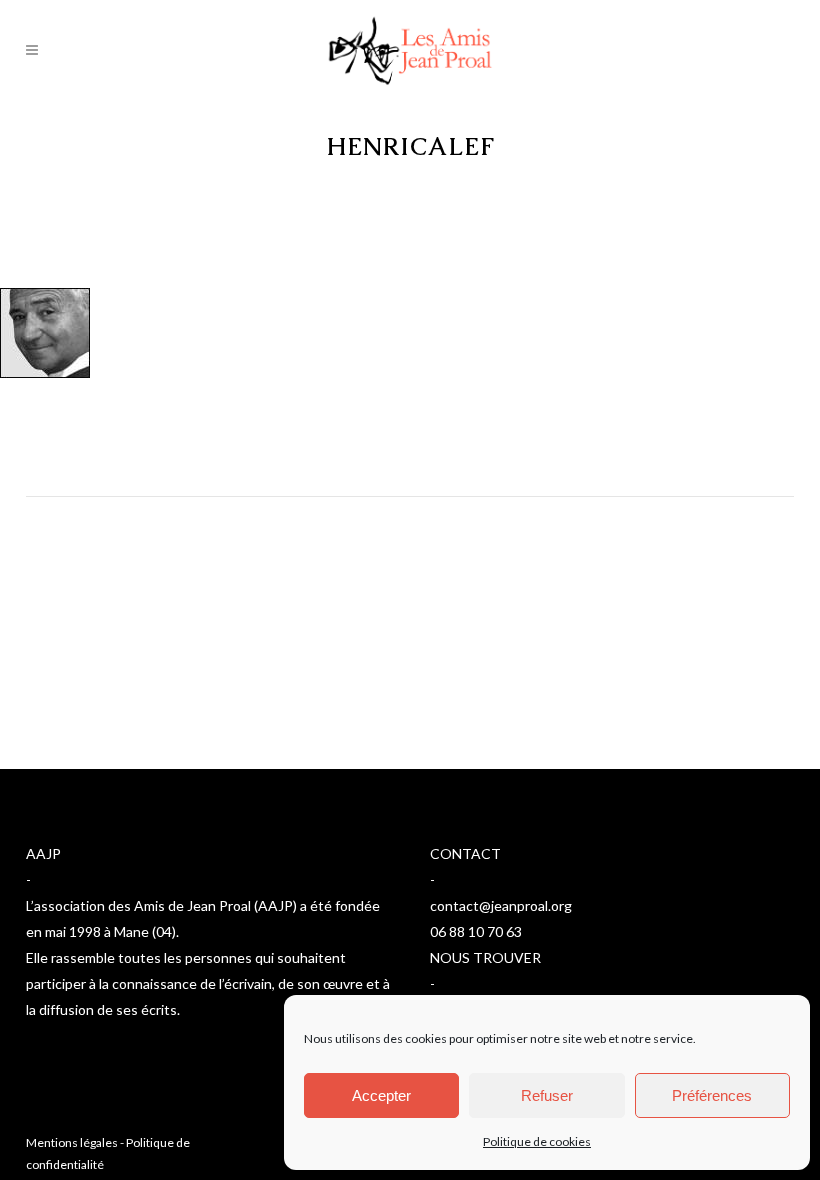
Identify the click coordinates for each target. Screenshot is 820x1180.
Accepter (381, 1095)
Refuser (547, 1095)
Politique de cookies (537, 1141)
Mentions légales (72, 1142)
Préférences (712, 1095)
